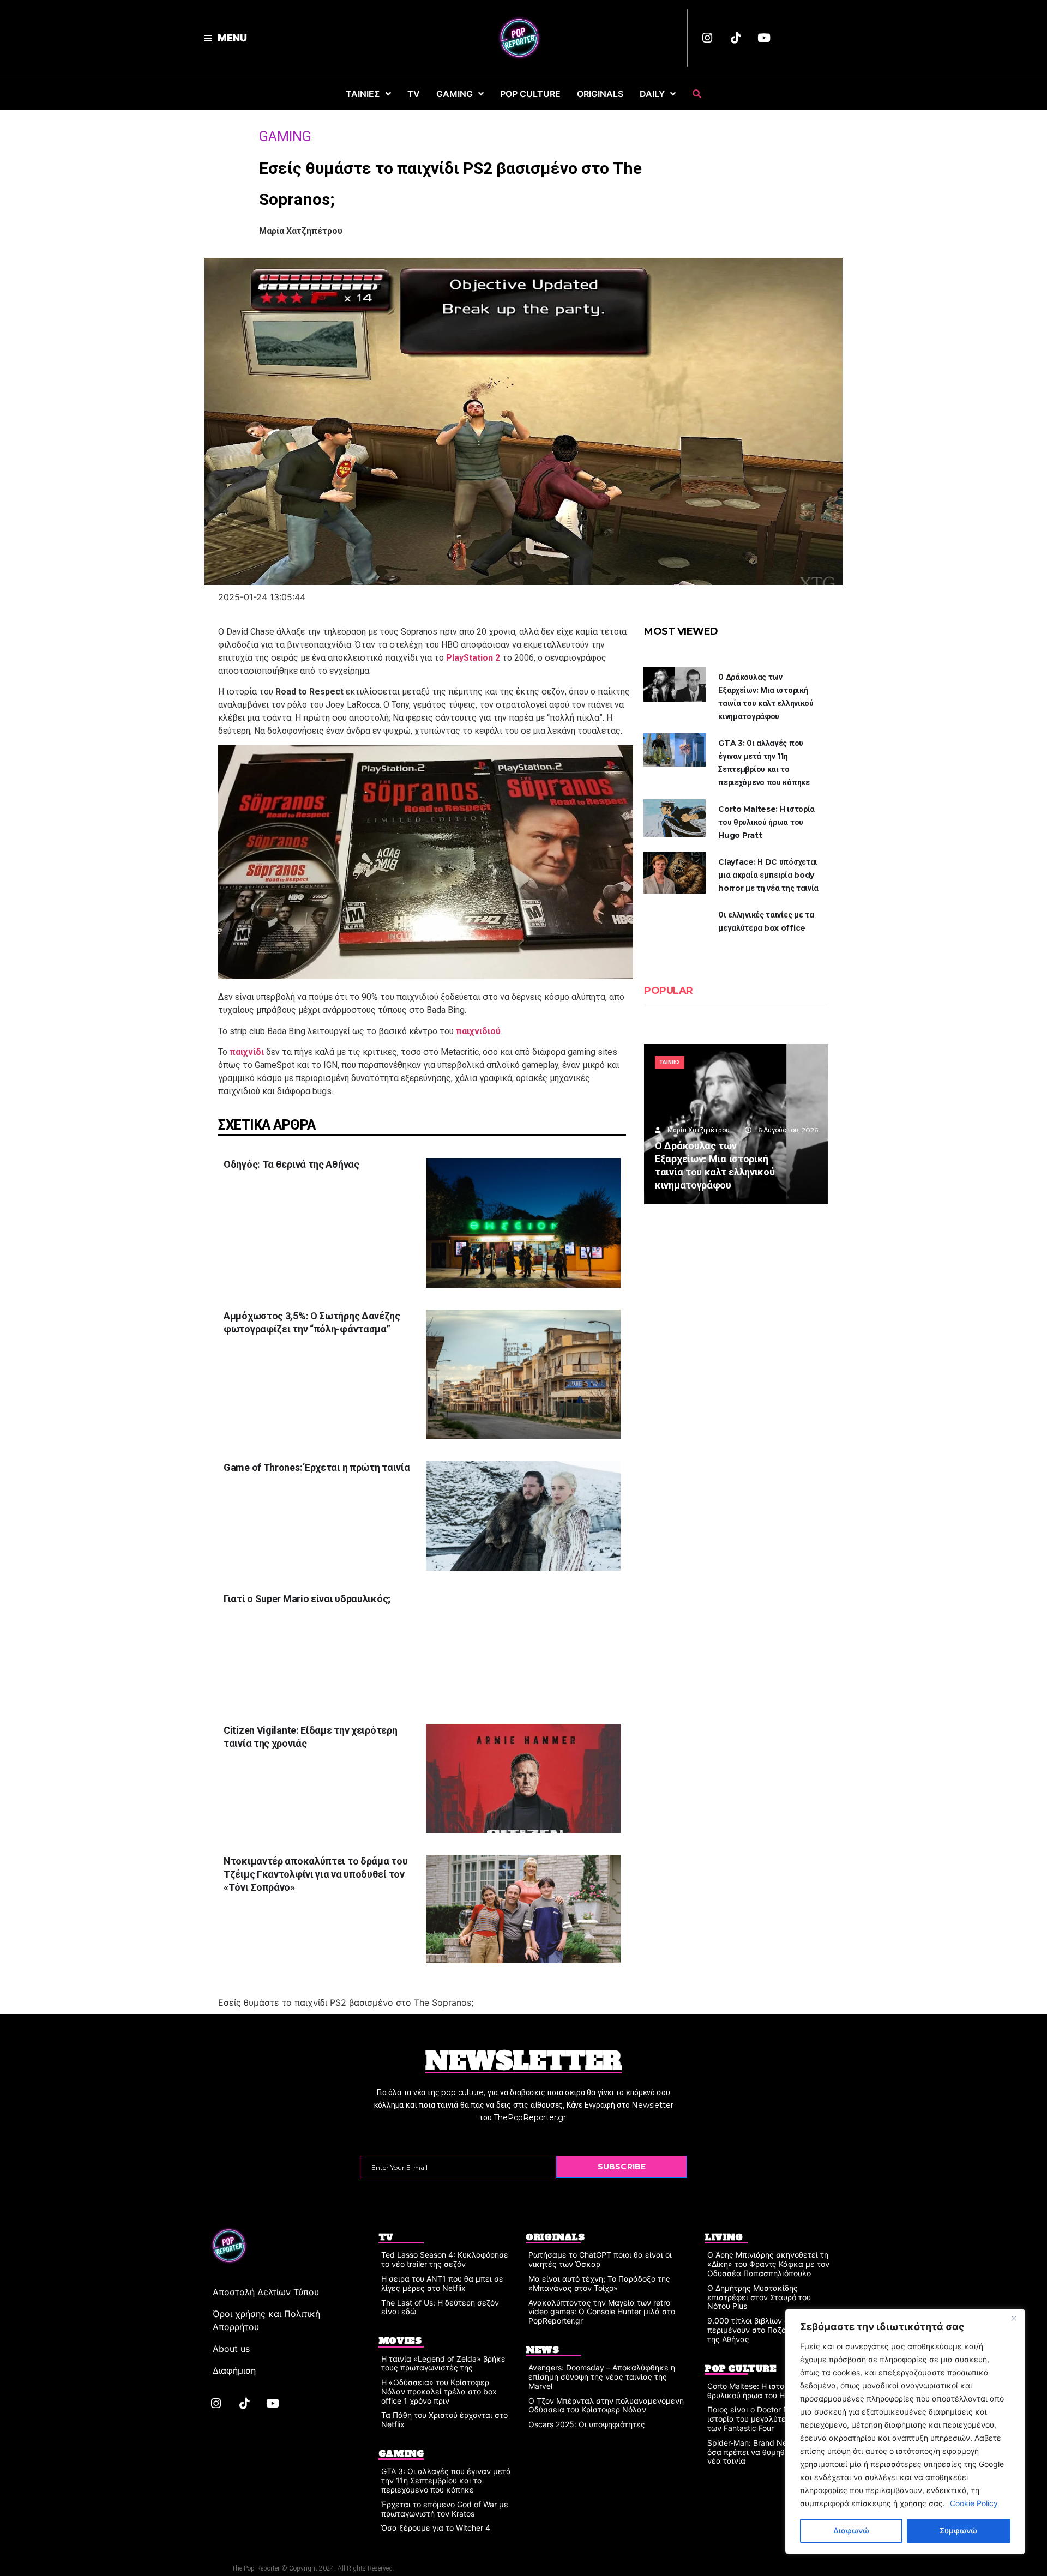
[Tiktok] (736, 38)
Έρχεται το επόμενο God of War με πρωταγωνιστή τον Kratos (445, 2509)
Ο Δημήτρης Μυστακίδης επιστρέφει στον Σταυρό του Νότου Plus (759, 2297)
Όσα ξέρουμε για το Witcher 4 (436, 2528)
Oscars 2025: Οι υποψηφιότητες (587, 2424)
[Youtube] (764, 38)
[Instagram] (707, 38)
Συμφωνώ (958, 2530)
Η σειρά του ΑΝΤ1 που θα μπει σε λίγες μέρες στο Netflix (442, 2283)
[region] (905, 2432)
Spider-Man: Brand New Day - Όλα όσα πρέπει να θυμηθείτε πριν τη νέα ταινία (770, 2452)
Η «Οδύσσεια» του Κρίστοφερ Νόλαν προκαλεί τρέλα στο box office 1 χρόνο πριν (439, 2391)
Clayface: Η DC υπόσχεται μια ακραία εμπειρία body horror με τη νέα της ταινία (768, 875)
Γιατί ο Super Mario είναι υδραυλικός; (308, 1599)
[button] (226, 38)
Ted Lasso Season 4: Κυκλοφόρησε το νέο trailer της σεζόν (445, 2259)
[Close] (1014, 2318)
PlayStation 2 (473, 658)
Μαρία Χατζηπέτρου (301, 231)
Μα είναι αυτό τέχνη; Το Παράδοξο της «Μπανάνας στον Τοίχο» (599, 2283)
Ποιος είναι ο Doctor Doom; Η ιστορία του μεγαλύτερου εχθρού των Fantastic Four (767, 2419)
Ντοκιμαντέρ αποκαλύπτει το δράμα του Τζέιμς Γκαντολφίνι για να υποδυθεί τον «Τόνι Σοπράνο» (315, 1874)
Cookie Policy (974, 2503)
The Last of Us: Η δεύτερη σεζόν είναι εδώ (440, 2307)
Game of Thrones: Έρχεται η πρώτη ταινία (317, 1467)
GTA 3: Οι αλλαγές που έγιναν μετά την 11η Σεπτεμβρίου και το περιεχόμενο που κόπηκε (446, 2480)
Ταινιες (670, 1062)
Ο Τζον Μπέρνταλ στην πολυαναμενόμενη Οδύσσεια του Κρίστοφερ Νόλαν (606, 2405)
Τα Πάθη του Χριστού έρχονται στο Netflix (444, 2420)
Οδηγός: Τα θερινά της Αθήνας (291, 1164)
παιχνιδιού (478, 1031)
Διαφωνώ (851, 2530)
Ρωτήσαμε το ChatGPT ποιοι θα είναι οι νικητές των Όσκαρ (600, 2259)
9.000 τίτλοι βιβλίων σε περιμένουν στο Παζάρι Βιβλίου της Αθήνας (765, 2330)
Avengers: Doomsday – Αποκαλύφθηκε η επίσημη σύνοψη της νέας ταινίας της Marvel (602, 2377)
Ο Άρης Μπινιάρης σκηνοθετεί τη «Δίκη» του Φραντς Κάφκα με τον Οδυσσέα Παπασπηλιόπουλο (768, 2264)
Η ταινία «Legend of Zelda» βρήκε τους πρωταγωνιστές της (443, 2363)
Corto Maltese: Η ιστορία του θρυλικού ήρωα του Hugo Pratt (766, 822)
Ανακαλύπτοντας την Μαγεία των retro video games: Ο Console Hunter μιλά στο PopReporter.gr (602, 2312)
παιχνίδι (247, 1052)
